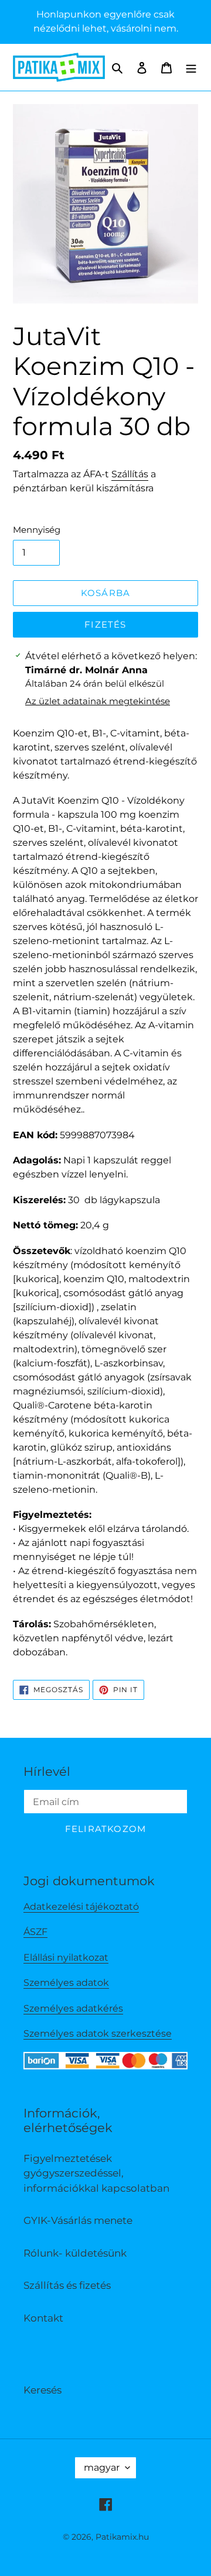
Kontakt (43, 2318)
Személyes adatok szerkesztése (98, 2033)
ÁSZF (35, 1932)
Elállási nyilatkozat (66, 1957)
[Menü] (191, 67)
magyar (102, 2467)
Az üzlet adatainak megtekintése (98, 701)
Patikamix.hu (122, 2537)
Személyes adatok (66, 1983)
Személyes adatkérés (73, 2008)
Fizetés (105, 624)
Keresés (42, 2390)
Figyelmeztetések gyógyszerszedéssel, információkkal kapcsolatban (96, 2173)
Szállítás (130, 474)
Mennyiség (37, 530)
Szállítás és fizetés (67, 2285)
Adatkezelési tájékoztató (81, 1907)
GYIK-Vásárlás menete (78, 2220)
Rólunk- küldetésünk (75, 2253)
